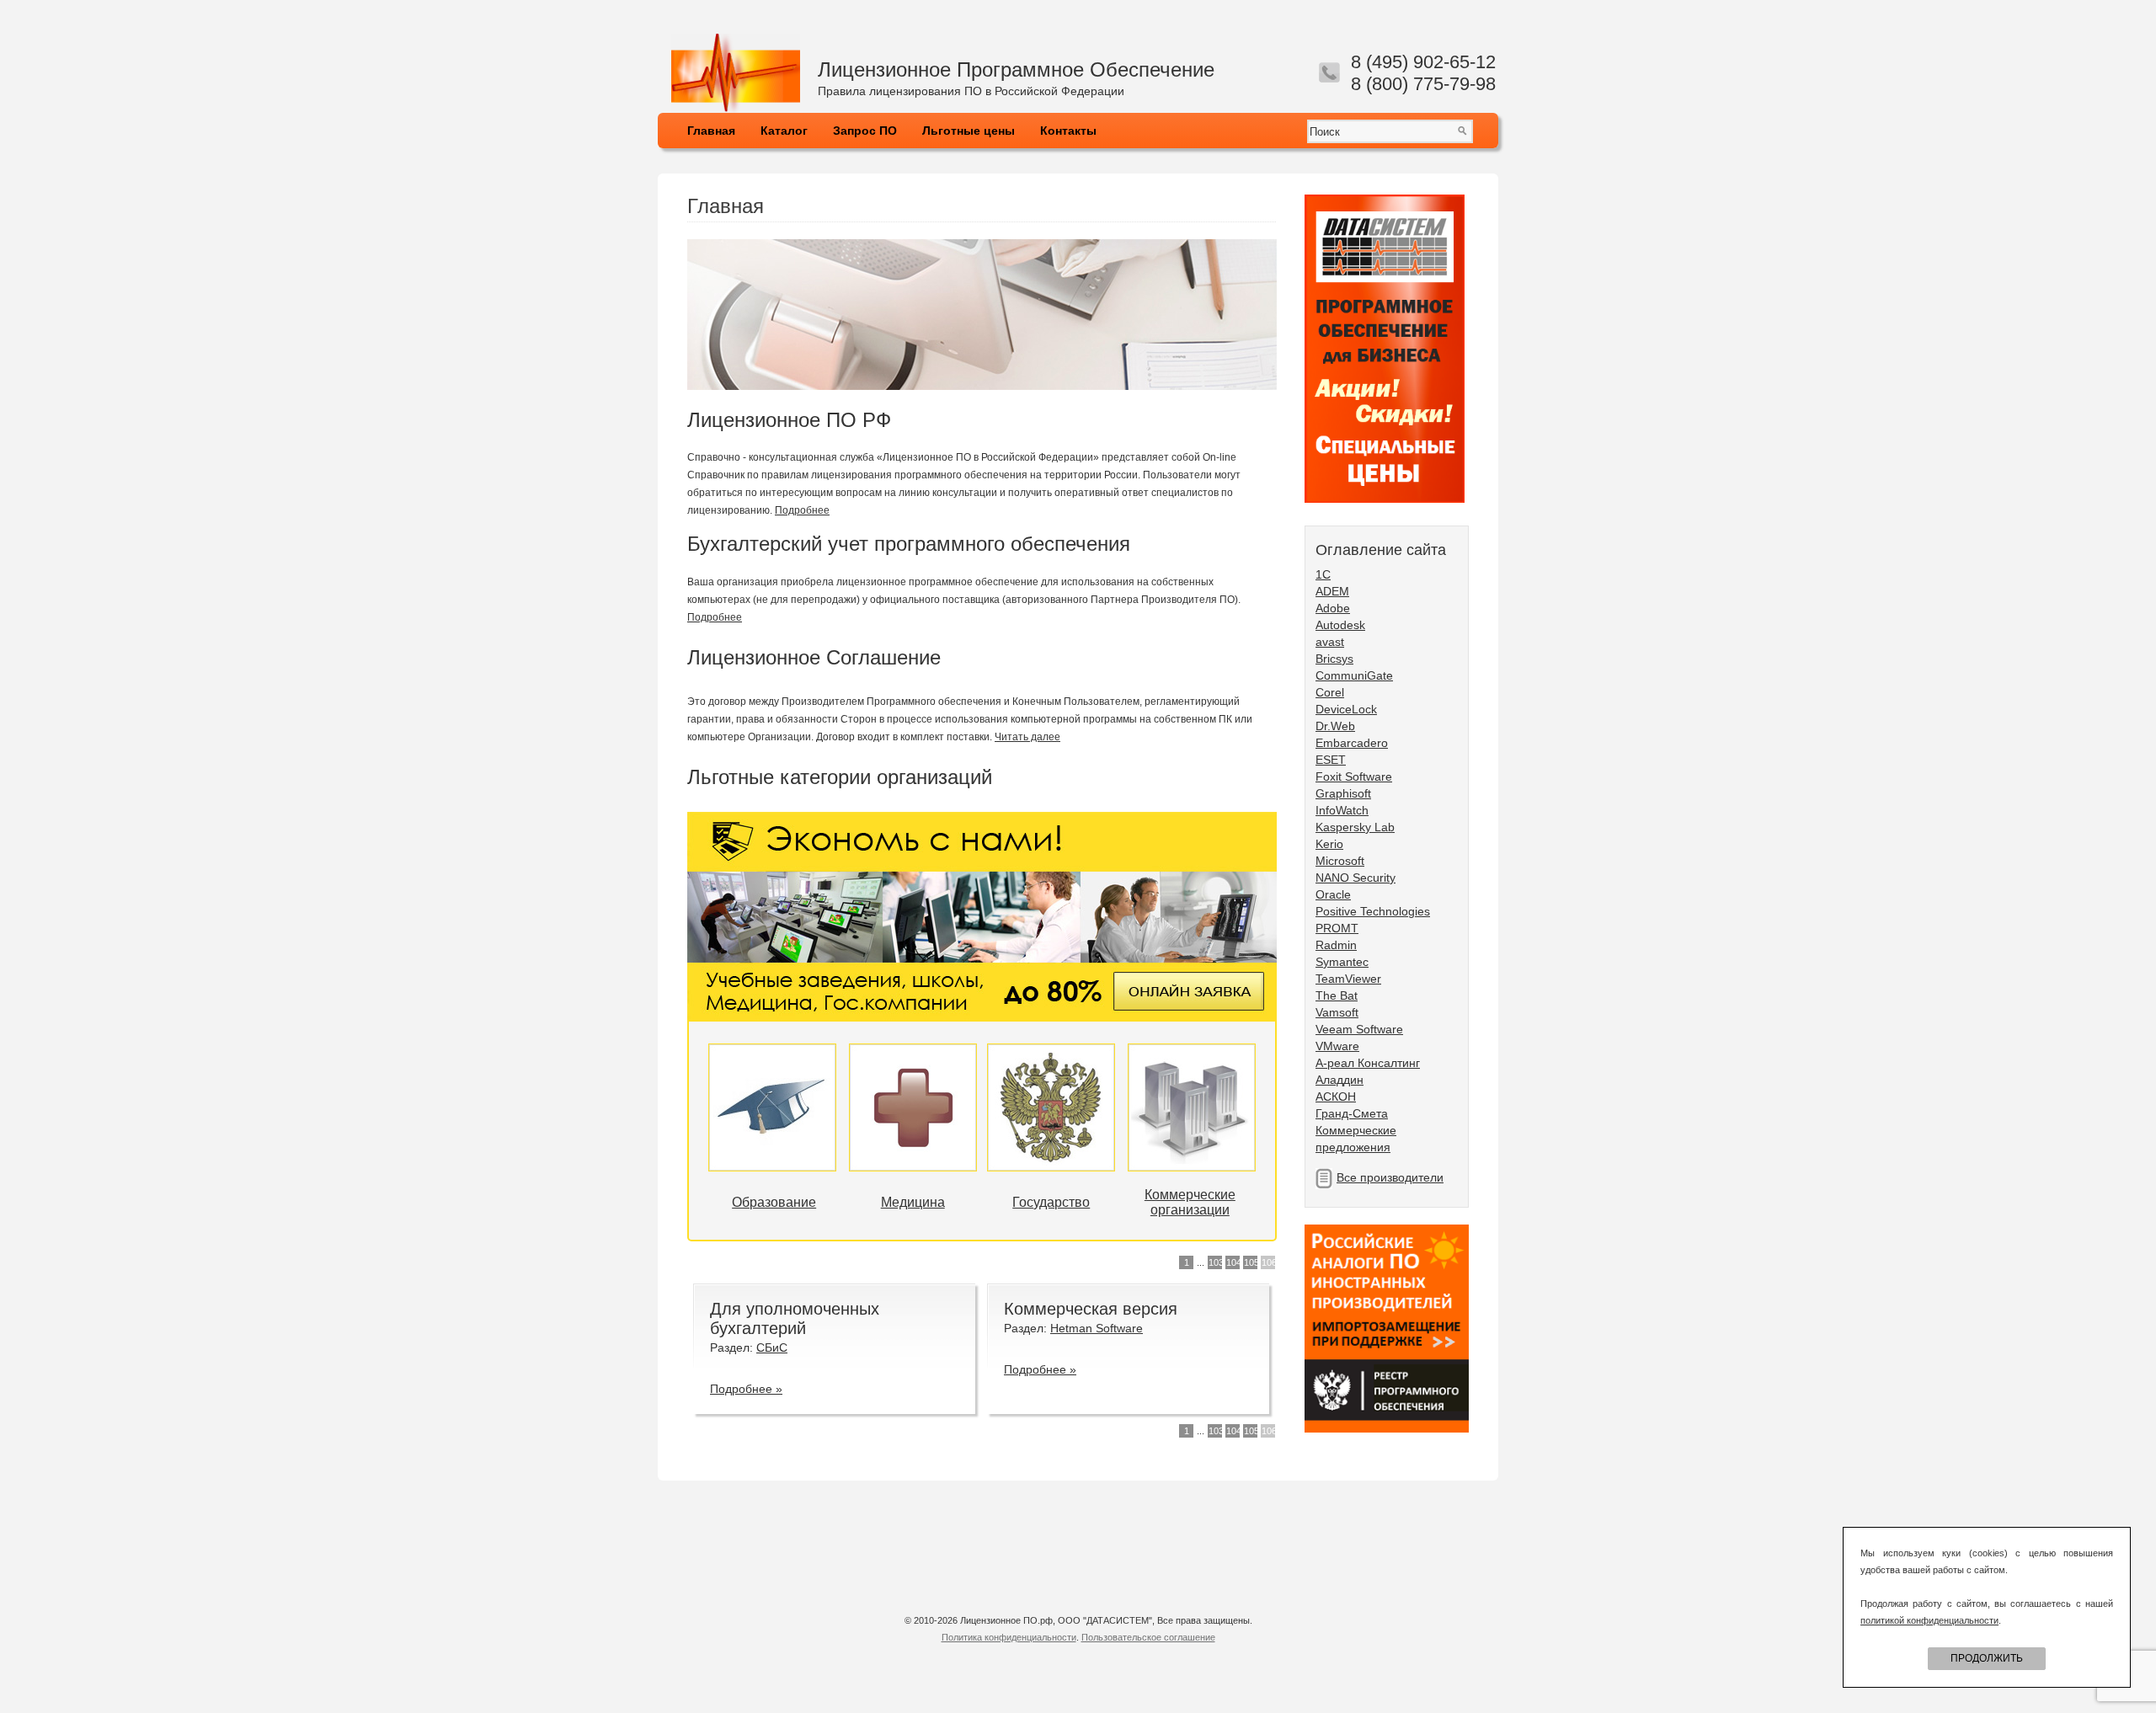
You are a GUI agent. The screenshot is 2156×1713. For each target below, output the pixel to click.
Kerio (1329, 844)
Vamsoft (1337, 1012)
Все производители (1390, 1177)
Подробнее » (746, 1389)
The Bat (1337, 995)
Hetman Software (1097, 1328)
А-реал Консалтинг (1368, 1063)
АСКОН (1336, 1097)
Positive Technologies (1373, 911)
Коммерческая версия (1091, 1309)
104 (1233, 1262)
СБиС (772, 1347)
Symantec (1342, 962)
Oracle (1333, 894)
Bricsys (1334, 659)
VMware (1337, 1046)
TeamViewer (1348, 979)
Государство (1051, 1202)
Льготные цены (969, 131)
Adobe (1333, 608)
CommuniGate (1354, 675)
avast (1330, 642)
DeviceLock (1346, 709)
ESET (1331, 760)
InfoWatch (1342, 810)
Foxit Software (1354, 776)
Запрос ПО (865, 131)
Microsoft (1340, 861)
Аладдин (1339, 1080)
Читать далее (1027, 737)
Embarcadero (1352, 743)
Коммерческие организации (1190, 1202)
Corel (1330, 692)
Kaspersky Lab (1355, 827)
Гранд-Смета (1352, 1113)
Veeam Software (1359, 1029)
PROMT (1337, 928)
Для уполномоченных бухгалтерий (795, 1318)
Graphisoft (1343, 793)
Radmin (1336, 945)
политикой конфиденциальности (1929, 1620)
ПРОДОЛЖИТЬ (1987, 1658)
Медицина (913, 1202)
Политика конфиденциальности (1009, 1637)
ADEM (1332, 591)
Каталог (784, 131)
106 (1268, 1262)
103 (1215, 1262)
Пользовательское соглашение (1148, 1637)
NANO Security (1356, 878)
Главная (711, 131)
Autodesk (1340, 625)
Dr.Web (1335, 726)
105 (1251, 1262)
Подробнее (802, 510)
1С (1323, 574)
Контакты (1068, 131)
